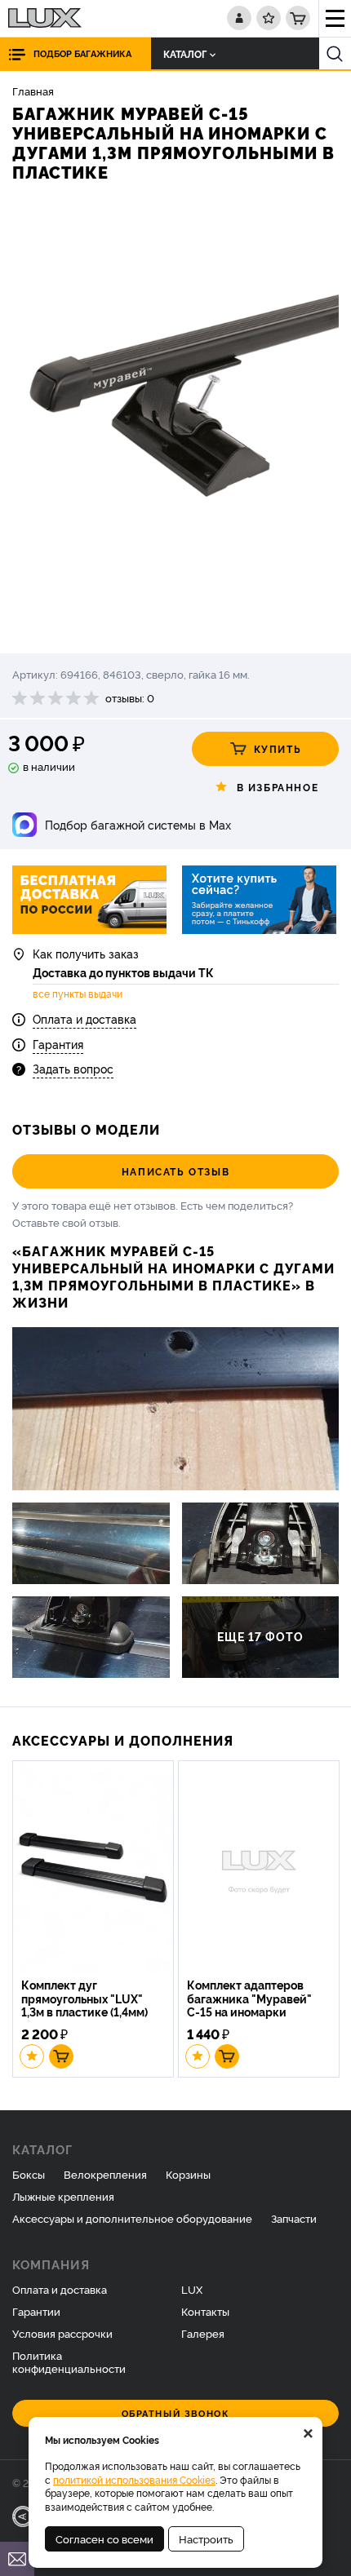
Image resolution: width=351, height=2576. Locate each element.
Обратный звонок (176, 2413)
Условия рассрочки (62, 2333)
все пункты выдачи (78, 994)
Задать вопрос (73, 1068)
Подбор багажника (82, 53)
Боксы (29, 2174)
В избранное (278, 787)
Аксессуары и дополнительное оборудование (132, 2218)
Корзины (188, 2174)
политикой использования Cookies (134, 2479)
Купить (278, 748)
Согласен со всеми (104, 2538)
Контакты (205, 2311)
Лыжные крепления (63, 2196)
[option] (175, 420)
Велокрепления (105, 2174)
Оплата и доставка (84, 1018)
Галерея (203, 2333)
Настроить (206, 2538)
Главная (33, 91)
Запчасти (294, 2218)
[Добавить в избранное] (32, 2056)
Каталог (185, 53)
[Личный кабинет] (239, 18)
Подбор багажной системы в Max (138, 824)
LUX (192, 2289)
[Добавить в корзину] (61, 2056)
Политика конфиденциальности (69, 2362)
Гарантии (36, 2311)
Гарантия (58, 1044)
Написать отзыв (175, 1171)
